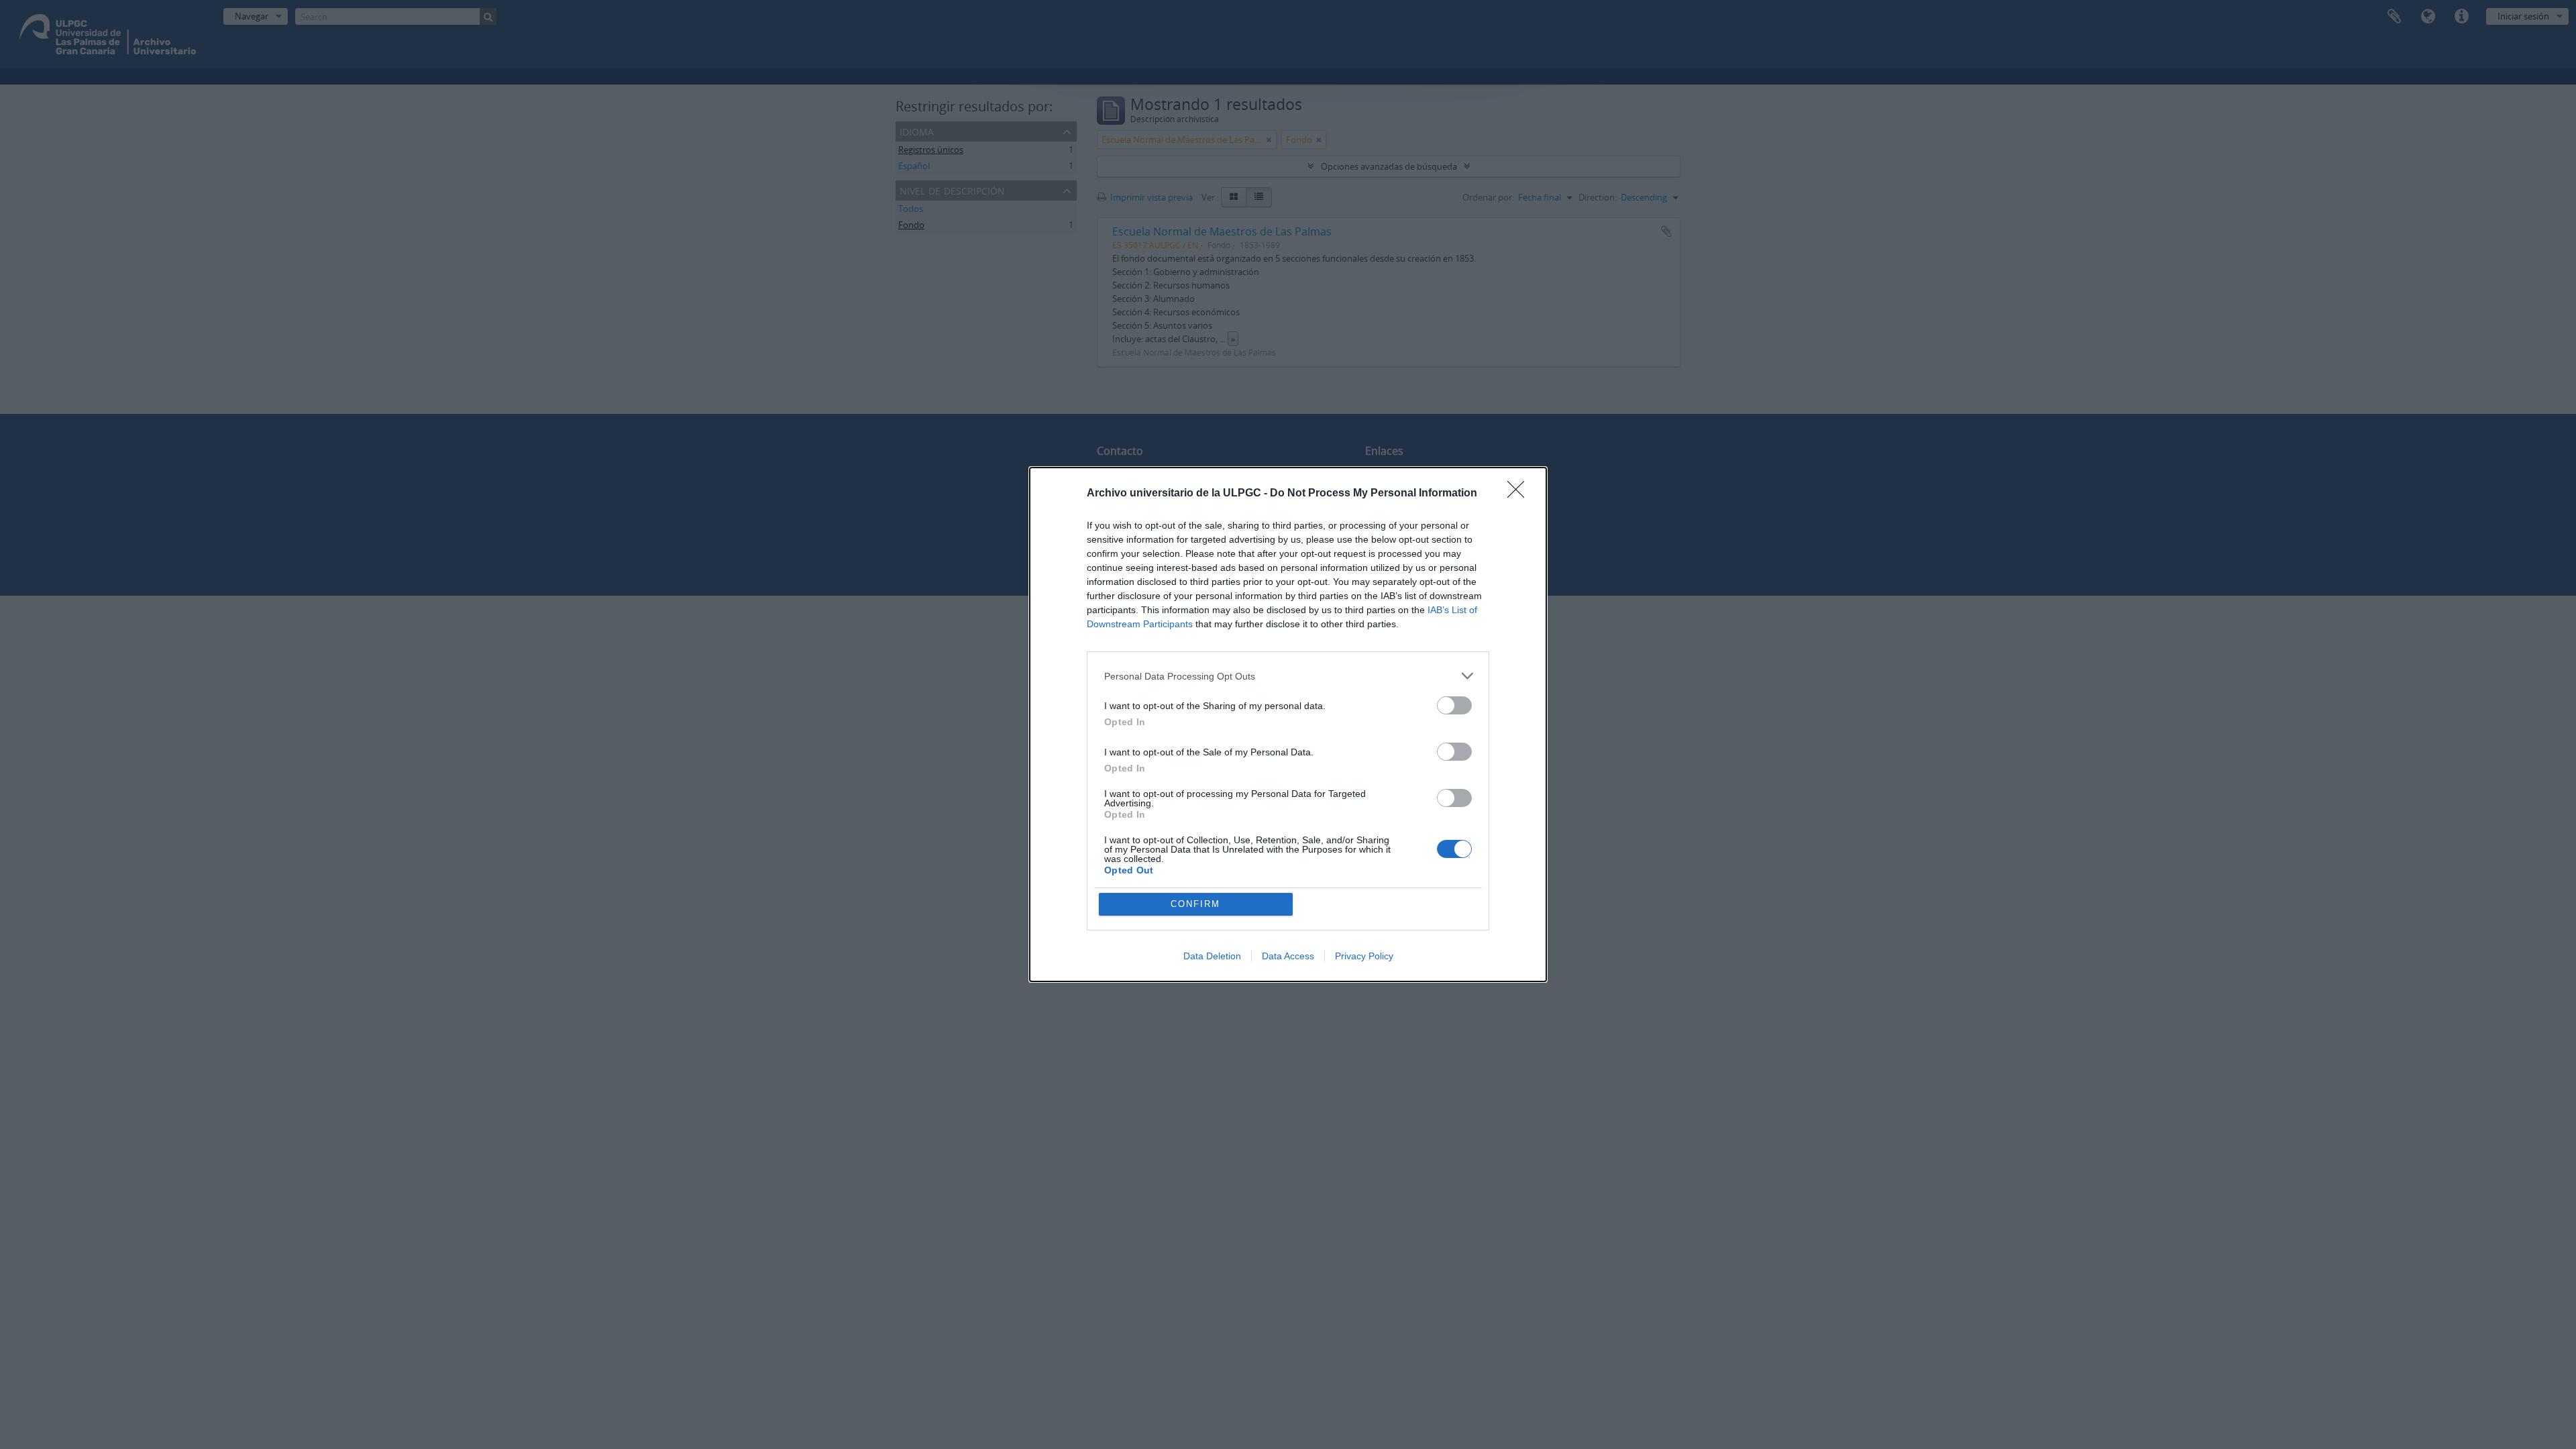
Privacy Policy (1364, 956)
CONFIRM (1195, 904)
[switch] (1454, 705)
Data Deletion (1212, 956)
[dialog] (1288, 724)
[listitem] (1288, 676)
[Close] (1520, 494)
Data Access (1288, 956)
